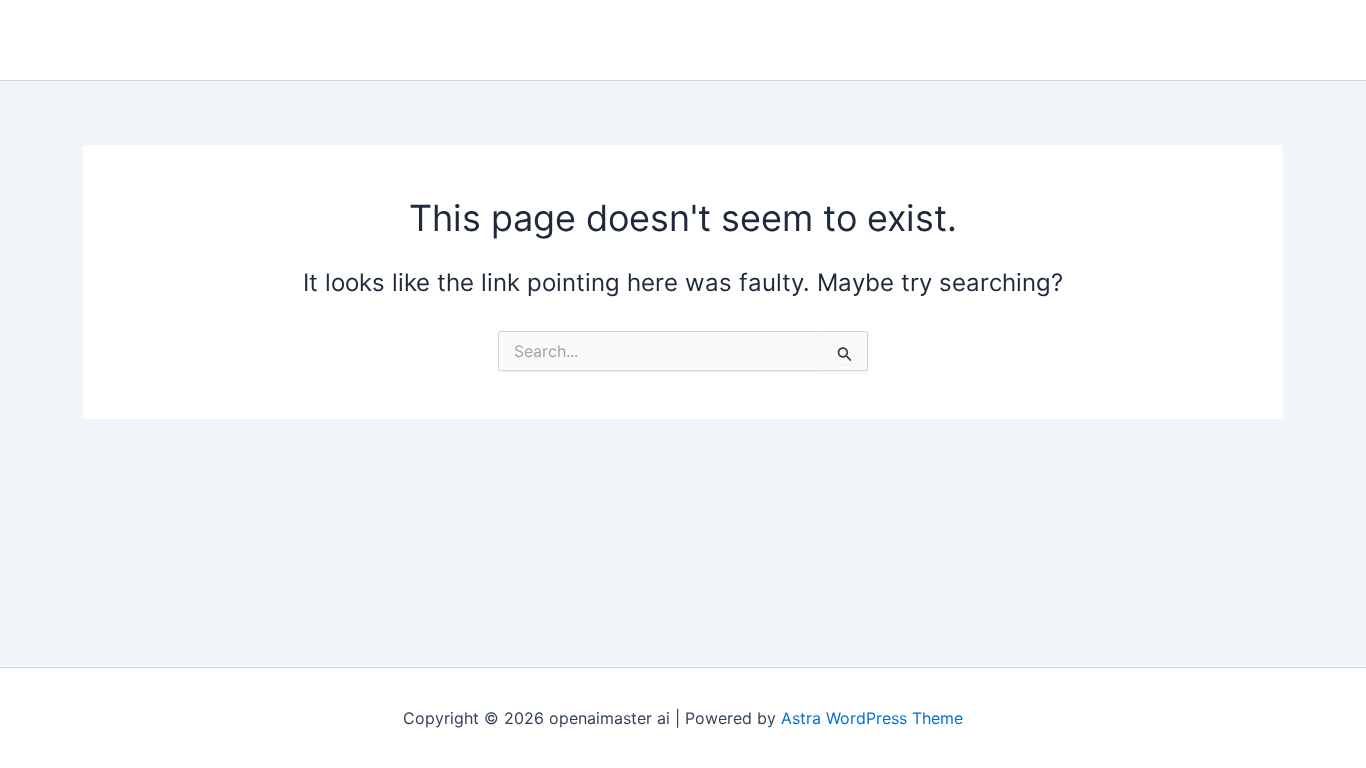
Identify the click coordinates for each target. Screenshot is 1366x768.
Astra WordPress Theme (872, 718)
